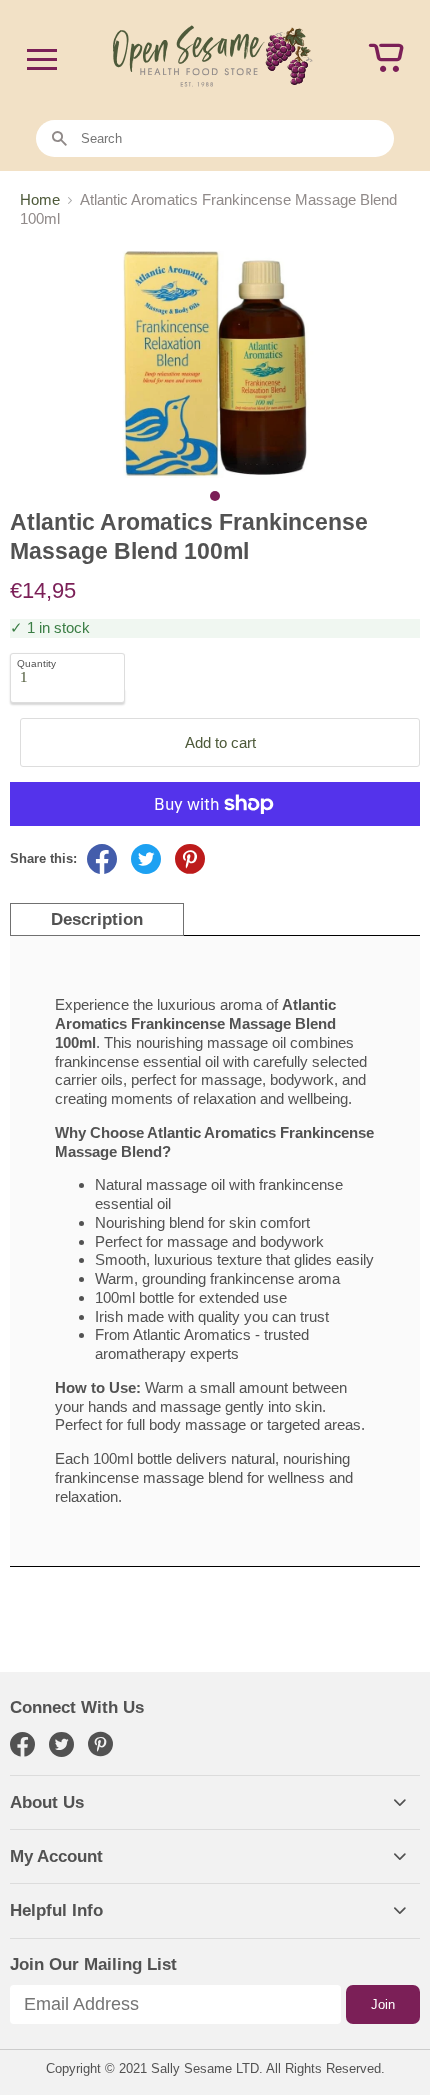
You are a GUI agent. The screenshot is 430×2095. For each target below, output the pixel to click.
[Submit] (59, 139)
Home (40, 199)
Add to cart (220, 742)
